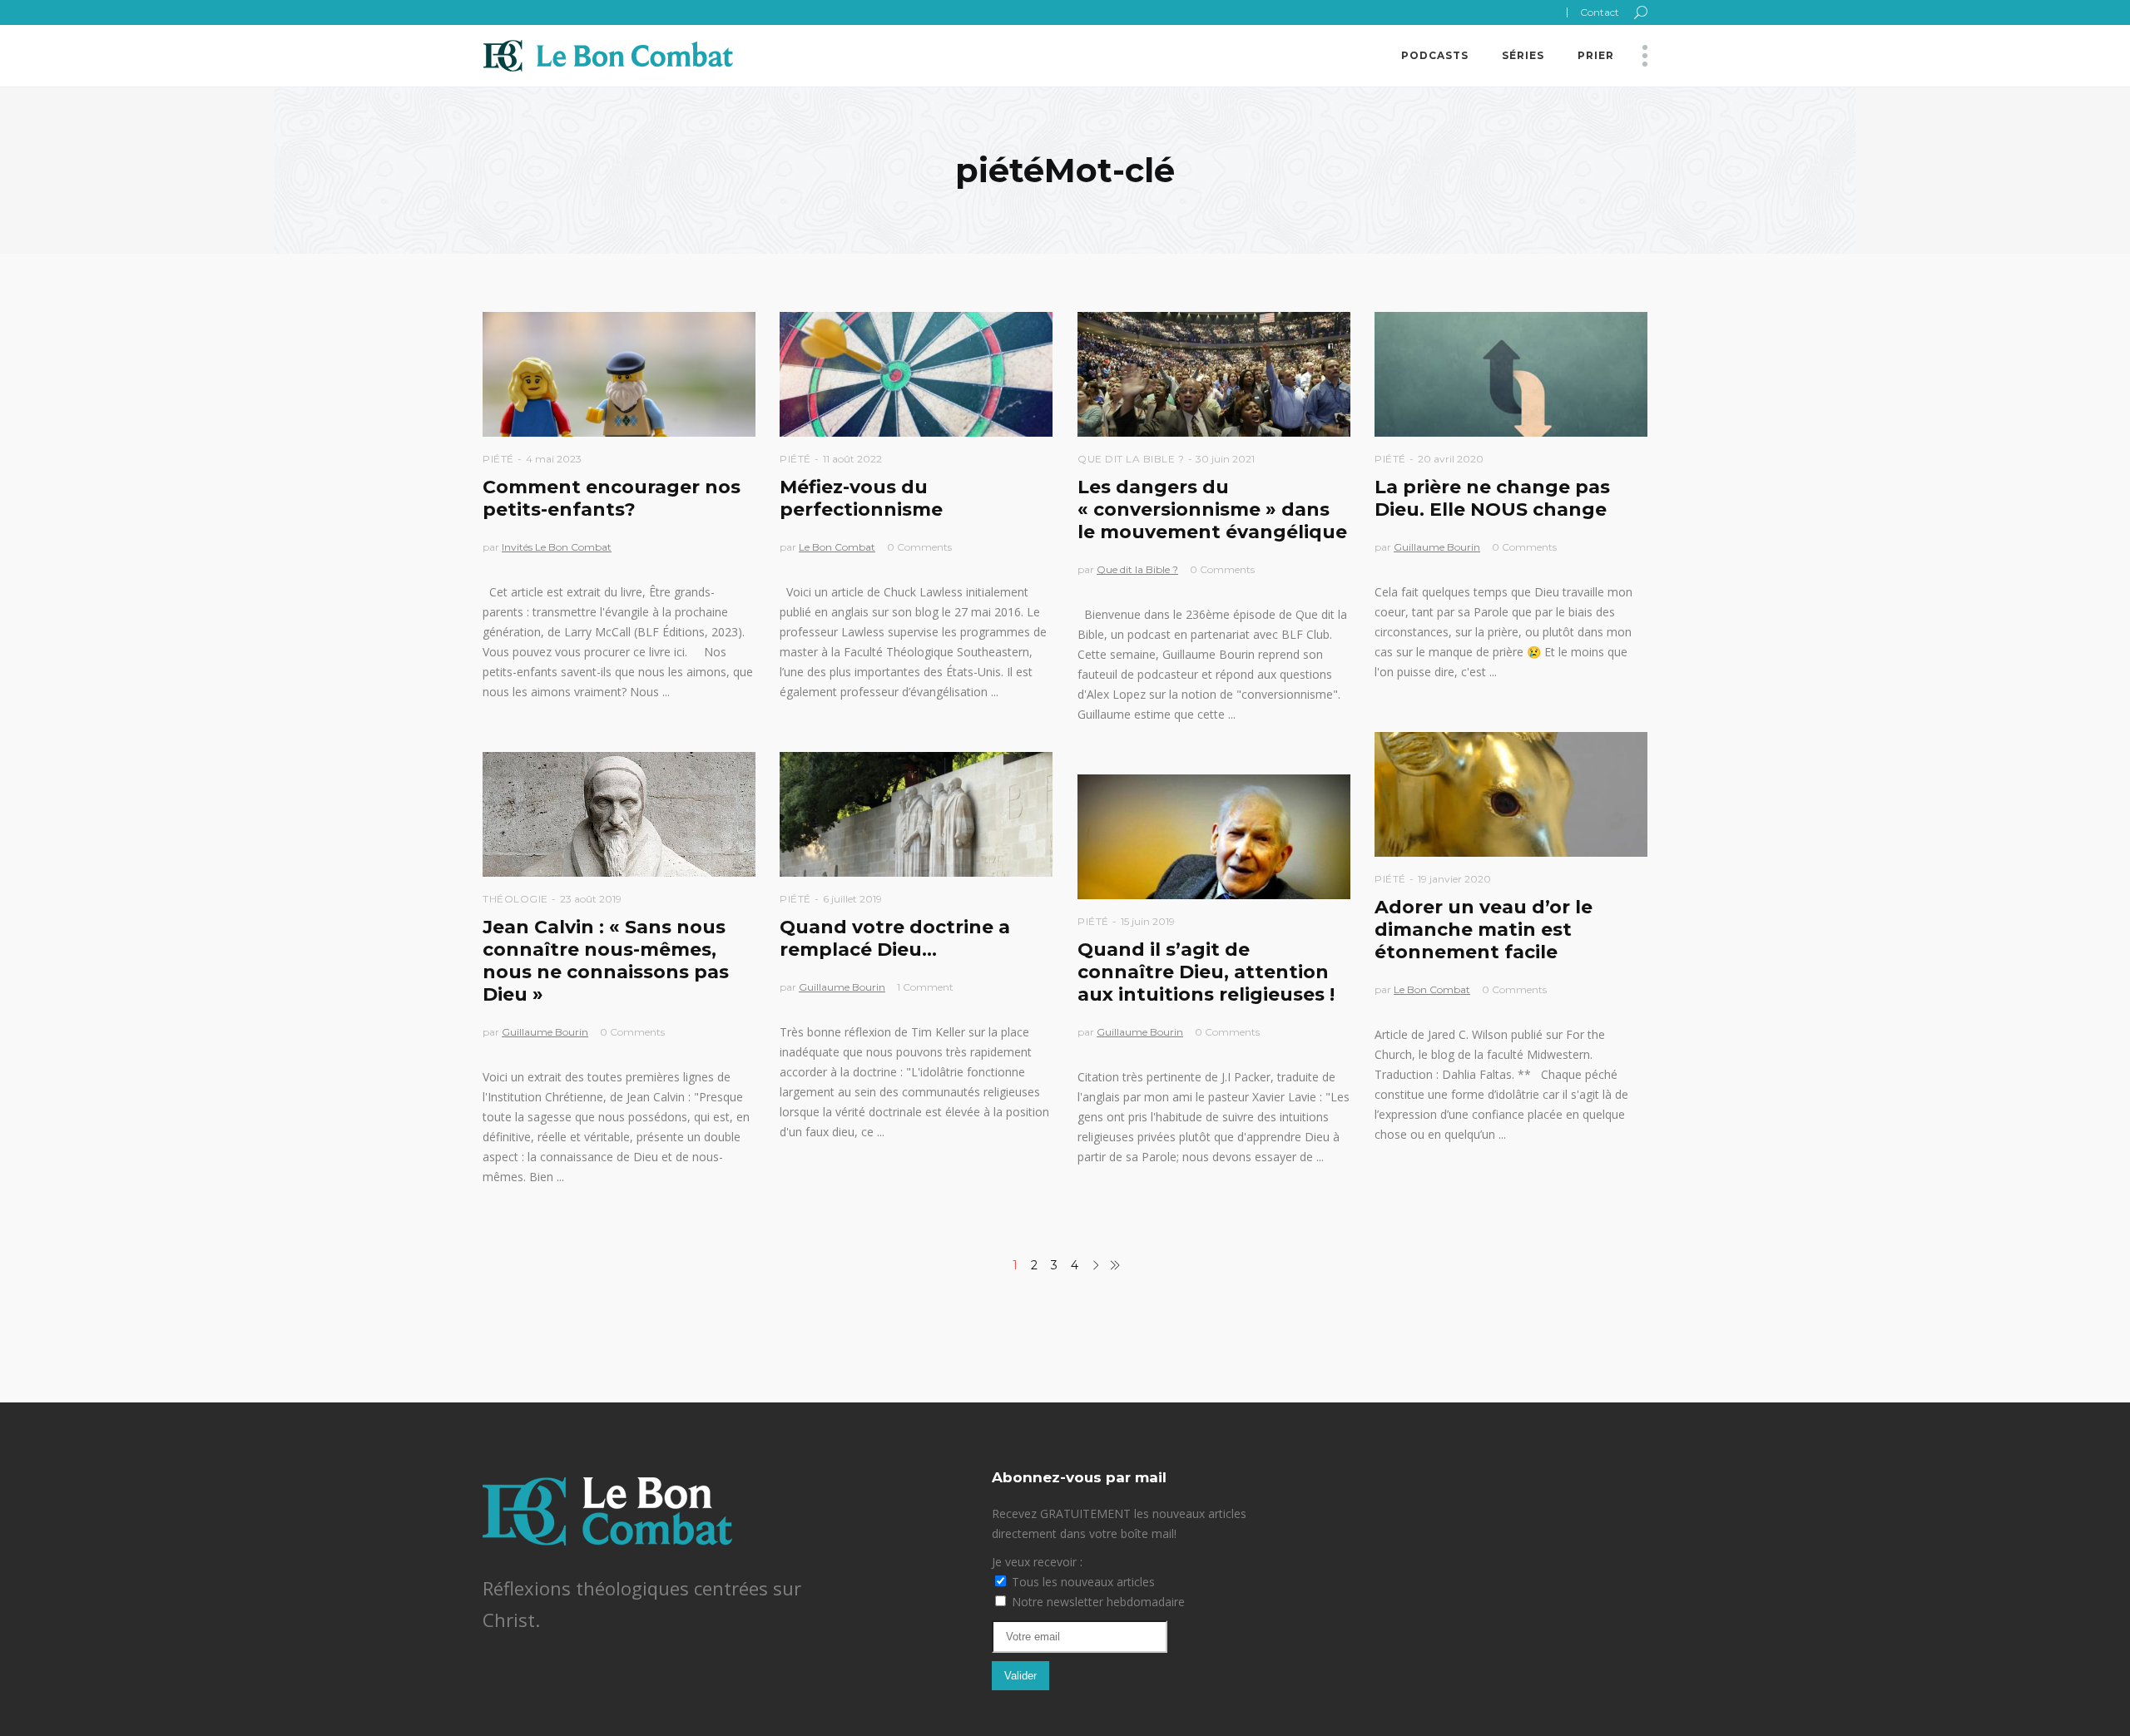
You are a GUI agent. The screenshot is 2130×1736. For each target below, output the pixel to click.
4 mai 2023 (554, 459)
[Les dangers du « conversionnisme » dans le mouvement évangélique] (1214, 374)
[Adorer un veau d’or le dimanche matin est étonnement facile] (1511, 794)
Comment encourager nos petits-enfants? (612, 498)
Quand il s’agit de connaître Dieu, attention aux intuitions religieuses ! (1206, 972)
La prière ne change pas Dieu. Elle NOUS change (1492, 498)
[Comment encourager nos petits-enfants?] (619, 374)
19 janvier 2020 (1454, 879)
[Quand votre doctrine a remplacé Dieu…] (916, 814)
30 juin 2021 (1225, 459)
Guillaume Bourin (1437, 547)
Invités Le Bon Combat (557, 547)
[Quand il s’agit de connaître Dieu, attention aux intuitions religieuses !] (1214, 837)
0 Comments (919, 547)
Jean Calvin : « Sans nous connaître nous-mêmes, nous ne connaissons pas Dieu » (606, 961)
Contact (1600, 12)
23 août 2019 (591, 899)
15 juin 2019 (1148, 921)
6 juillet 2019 (852, 899)
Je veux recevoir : (1037, 1562)
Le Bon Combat (837, 547)
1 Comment (925, 987)
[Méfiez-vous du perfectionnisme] (916, 374)
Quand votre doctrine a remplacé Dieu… (895, 938)
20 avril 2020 (1451, 459)
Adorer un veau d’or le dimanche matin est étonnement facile (1484, 930)
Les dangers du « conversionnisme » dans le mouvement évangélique (1212, 509)
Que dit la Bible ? (1131, 459)
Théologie (515, 899)
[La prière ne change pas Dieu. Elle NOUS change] (1511, 374)
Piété (498, 459)
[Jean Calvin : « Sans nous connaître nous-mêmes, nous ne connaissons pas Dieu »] (619, 814)
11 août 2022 (852, 459)
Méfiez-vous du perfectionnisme (861, 498)
